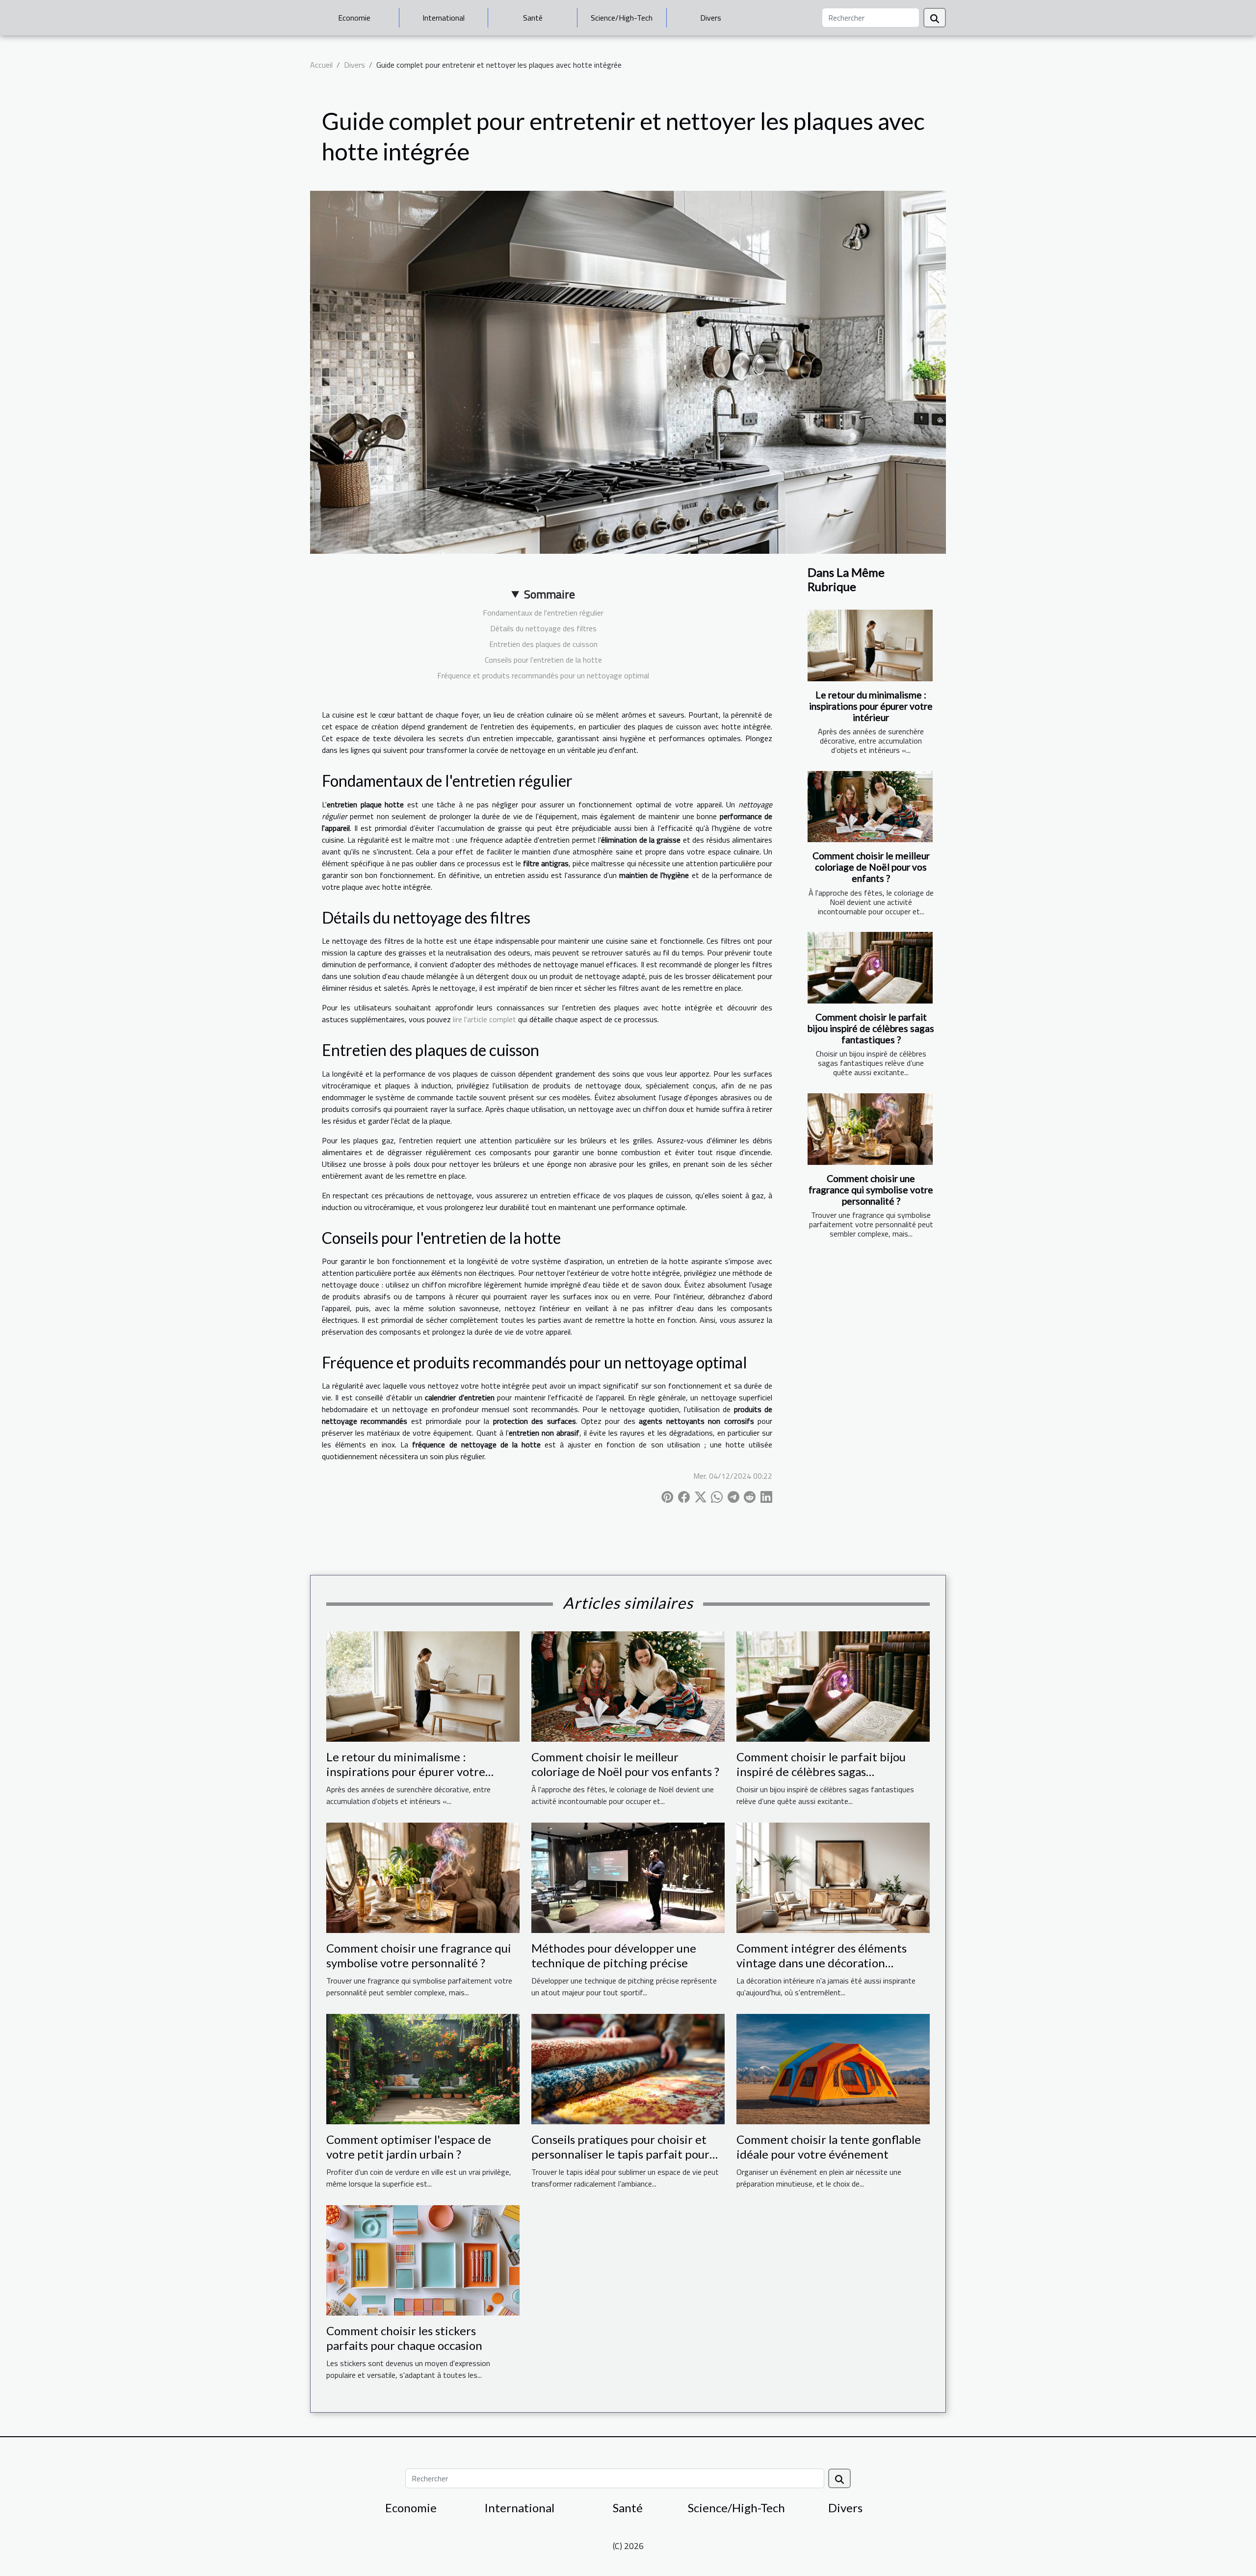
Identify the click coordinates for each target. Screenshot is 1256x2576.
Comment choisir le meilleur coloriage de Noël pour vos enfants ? (871, 867)
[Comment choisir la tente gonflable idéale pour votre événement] (833, 2068)
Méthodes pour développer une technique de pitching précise (614, 1955)
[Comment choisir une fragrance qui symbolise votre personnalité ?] (870, 1129)
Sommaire (549, 594)
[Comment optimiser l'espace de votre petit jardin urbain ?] (423, 2068)
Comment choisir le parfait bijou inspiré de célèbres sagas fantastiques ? (871, 1028)
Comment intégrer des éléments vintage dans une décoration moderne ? (822, 1963)
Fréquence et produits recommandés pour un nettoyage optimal (543, 675)
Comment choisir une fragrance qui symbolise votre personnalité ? (871, 1190)
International (444, 18)
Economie (354, 18)
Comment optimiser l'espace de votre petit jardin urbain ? (409, 2147)
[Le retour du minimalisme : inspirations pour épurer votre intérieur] (870, 645)
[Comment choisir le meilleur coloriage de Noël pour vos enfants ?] (870, 807)
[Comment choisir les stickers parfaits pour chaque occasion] (423, 2259)
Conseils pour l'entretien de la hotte (543, 660)
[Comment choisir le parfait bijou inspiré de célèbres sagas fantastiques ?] (870, 968)
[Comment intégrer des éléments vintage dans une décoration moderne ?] (833, 1877)
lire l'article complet (484, 1019)
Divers (711, 18)
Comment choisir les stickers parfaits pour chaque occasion (404, 2338)
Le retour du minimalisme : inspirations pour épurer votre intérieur (871, 706)
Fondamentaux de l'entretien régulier (543, 613)
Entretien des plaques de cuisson (543, 644)
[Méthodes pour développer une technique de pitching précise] (628, 1877)
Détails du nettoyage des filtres (543, 628)
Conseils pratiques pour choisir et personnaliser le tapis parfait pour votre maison (620, 2154)
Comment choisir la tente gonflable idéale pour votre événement (829, 2147)
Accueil (321, 65)
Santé (533, 18)
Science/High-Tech (622, 18)
